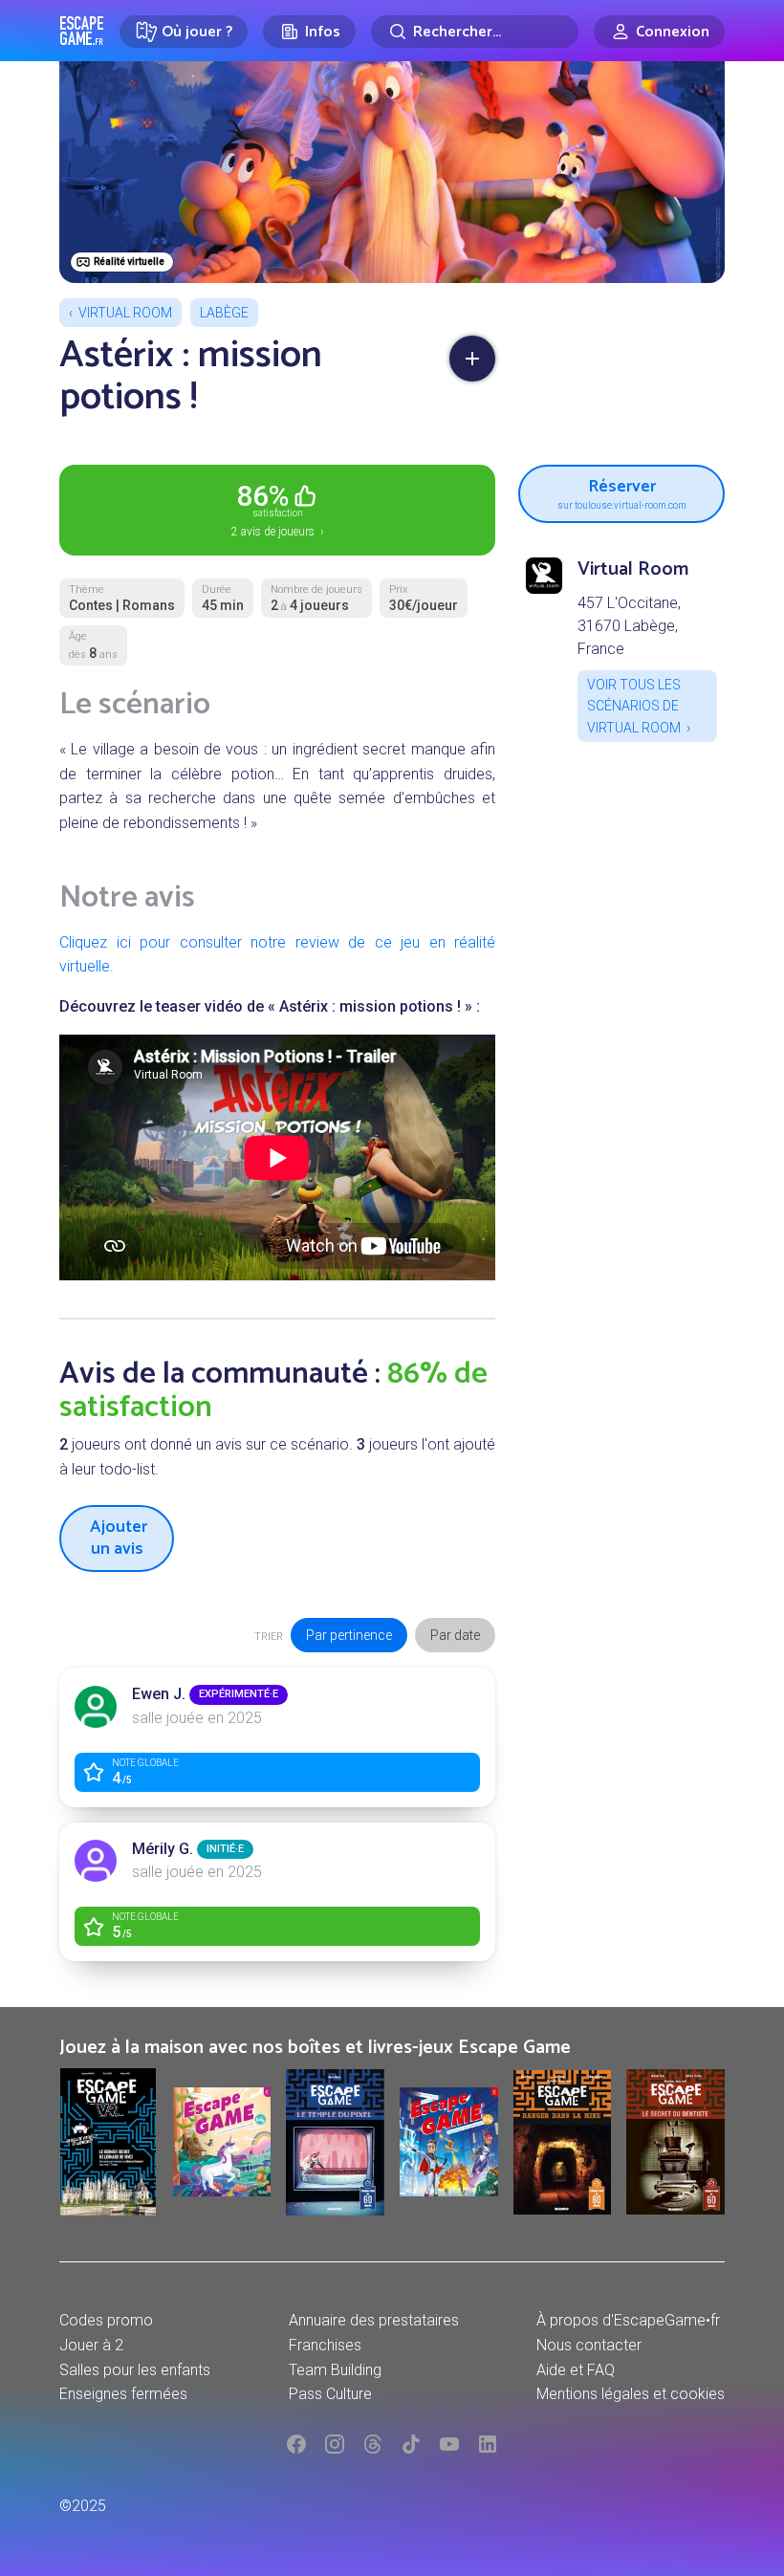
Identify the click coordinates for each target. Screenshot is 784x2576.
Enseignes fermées (123, 2394)
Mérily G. (163, 1849)
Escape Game (82, 31)
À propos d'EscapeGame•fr (628, 2320)
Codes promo (106, 2320)
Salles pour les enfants (135, 2370)
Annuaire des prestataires (374, 2320)
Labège (224, 313)
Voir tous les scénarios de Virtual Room (634, 706)
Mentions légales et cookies (631, 2394)
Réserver (622, 491)
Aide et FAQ (576, 2370)
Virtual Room (125, 313)
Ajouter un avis (119, 1538)
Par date (455, 1635)
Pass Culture (330, 2394)
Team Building (335, 2370)
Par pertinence (349, 1635)
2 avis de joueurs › (278, 509)
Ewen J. (159, 1694)
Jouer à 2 (91, 2345)
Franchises (325, 2345)
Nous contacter (589, 2345)
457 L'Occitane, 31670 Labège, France (629, 626)
